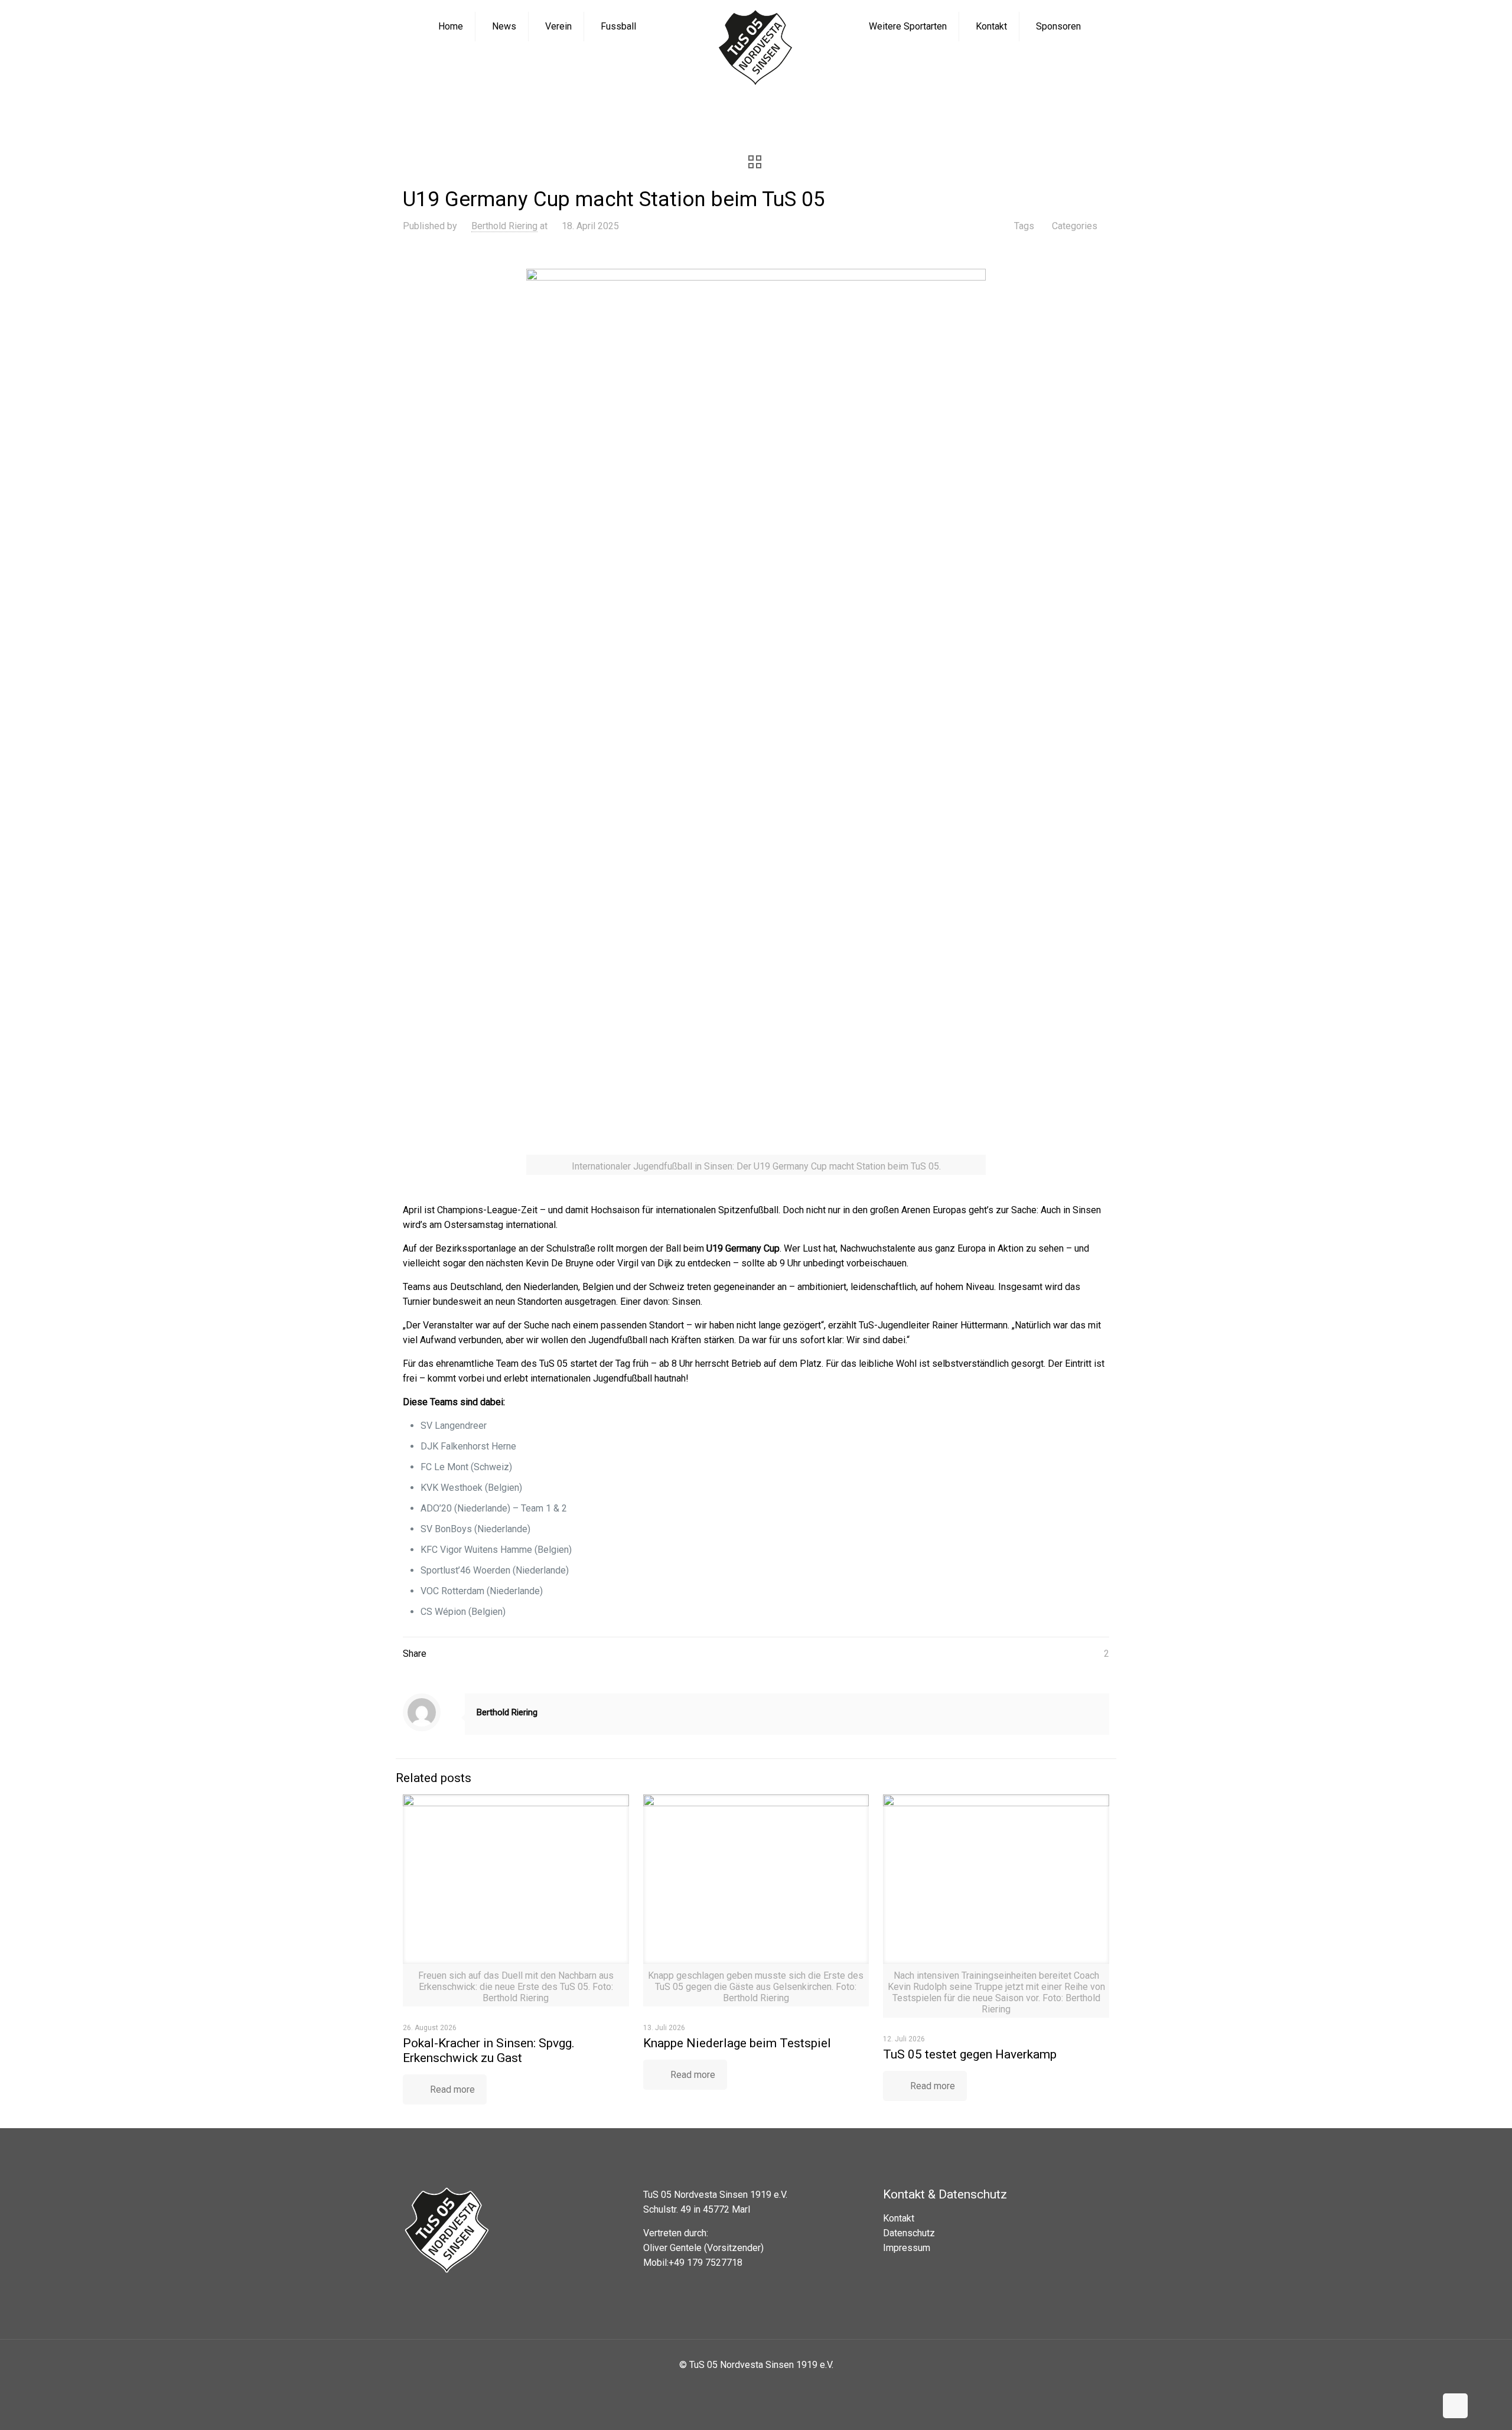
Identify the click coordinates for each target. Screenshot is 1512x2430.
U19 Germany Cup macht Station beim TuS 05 (849, 111)
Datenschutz (909, 2233)
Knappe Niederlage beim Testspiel (737, 2043)
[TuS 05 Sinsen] (756, 49)
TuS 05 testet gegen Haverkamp (970, 2054)
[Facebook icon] (747, 2385)
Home (582, 111)
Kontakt (899, 2218)
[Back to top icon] (1455, 2406)
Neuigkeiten (643, 111)
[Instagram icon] (765, 2385)
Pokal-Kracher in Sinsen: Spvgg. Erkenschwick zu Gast (489, 2050)
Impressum (907, 2248)
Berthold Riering (504, 226)
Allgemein (712, 111)
